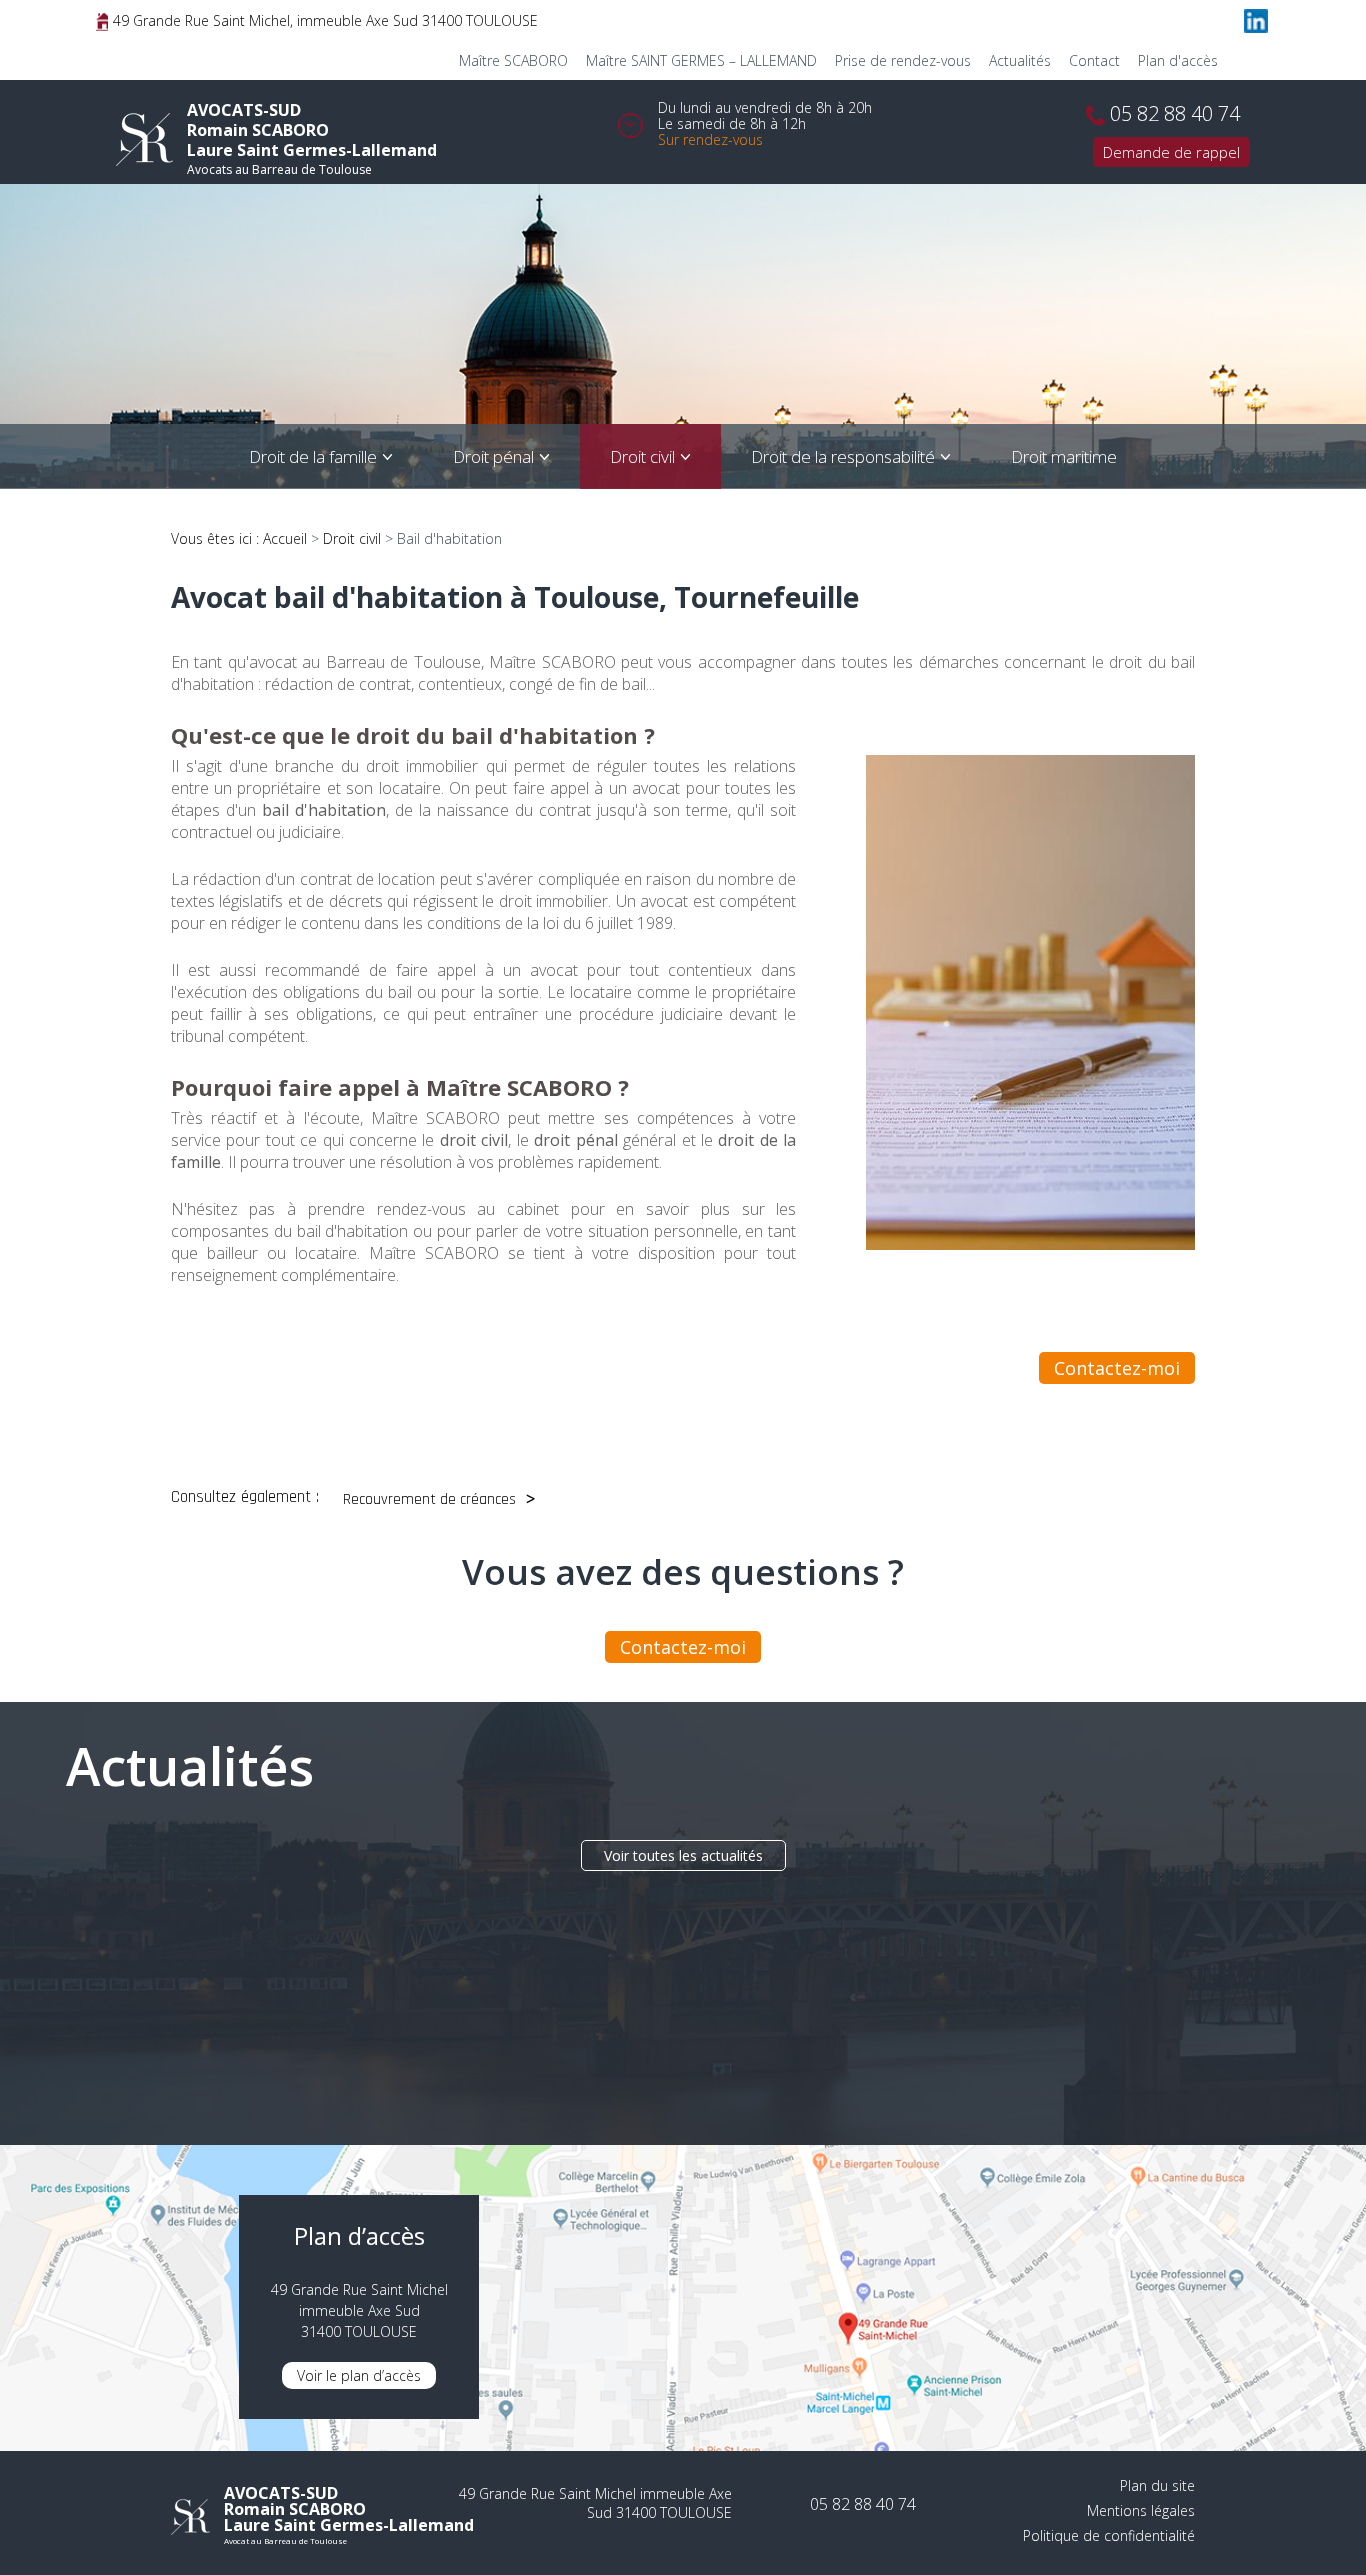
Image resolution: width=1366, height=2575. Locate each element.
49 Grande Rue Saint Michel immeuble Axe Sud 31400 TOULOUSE (595, 2503)
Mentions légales (1141, 2510)
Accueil (285, 538)
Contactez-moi (1117, 1368)
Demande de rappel (1171, 152)
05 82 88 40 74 (1175, 113)
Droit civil (642, 456)
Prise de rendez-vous (903, 60)
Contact (1094, 60)
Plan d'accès (1178, 60)
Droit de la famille (313, 456)
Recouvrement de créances (429, 1499)
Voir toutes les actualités (683, 1855)
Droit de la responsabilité (843, 456)
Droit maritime (1064, 456)
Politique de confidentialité (1109, 2535)
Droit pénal (493, 456)
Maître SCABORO (513, 60)
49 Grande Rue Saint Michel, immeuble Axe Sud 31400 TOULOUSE (323, 20)
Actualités (1020, 60)
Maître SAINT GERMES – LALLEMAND (701, 60)
